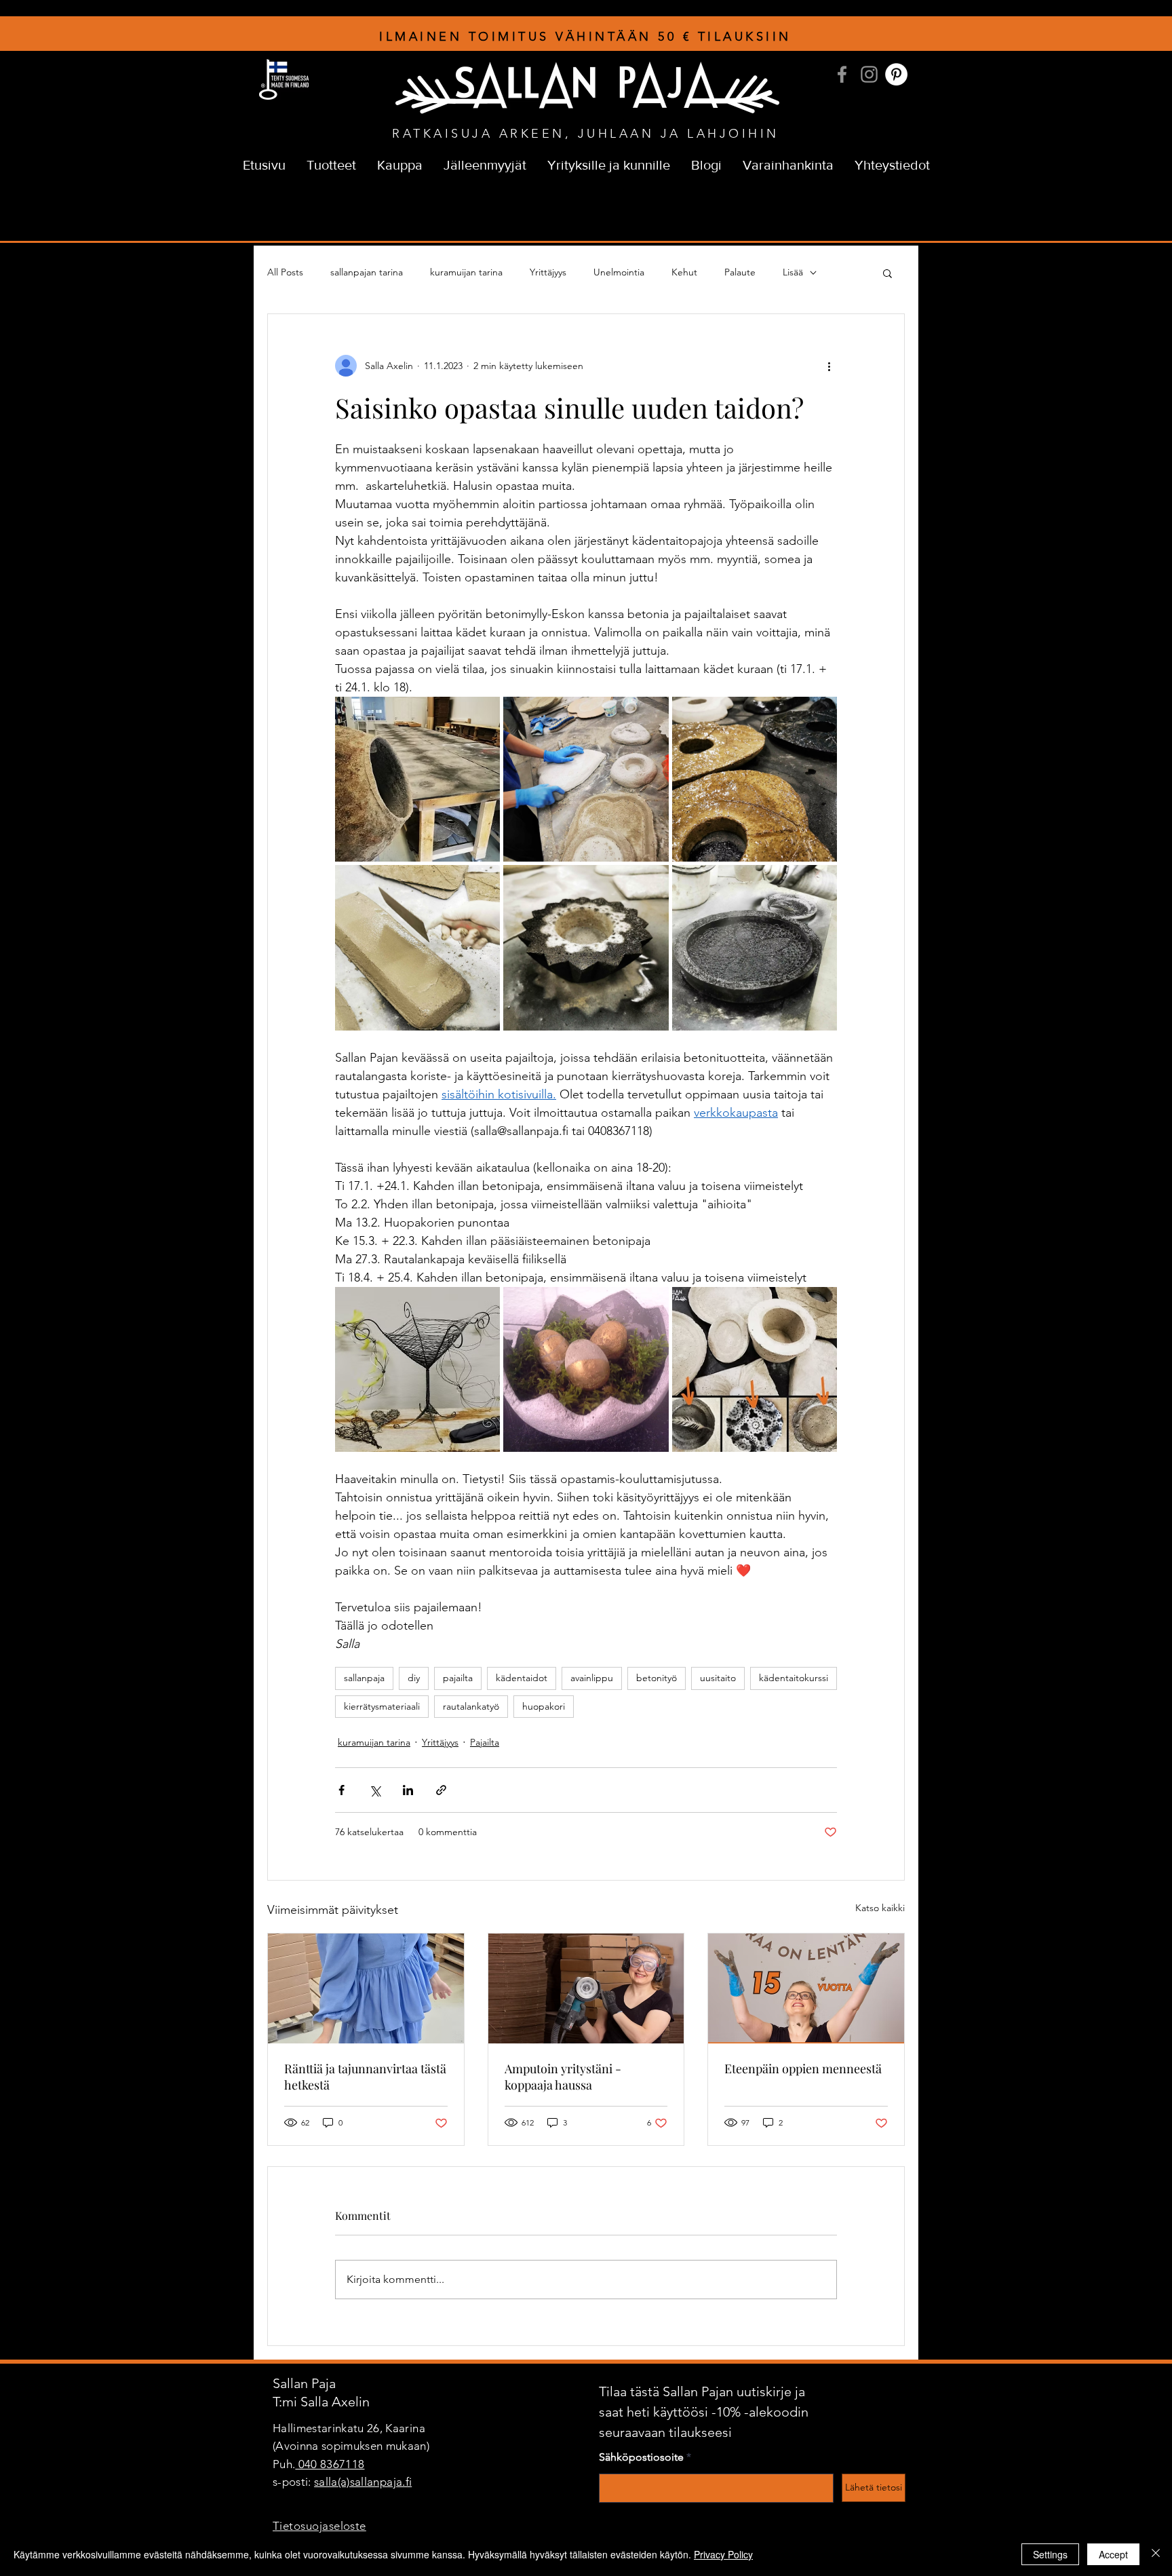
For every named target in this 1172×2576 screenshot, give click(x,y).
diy (414, 1678)
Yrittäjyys (548, 272)
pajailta (458, 1678)
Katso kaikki (880, 1908)
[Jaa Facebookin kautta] (341, 1790)
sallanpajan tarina (367, 272)
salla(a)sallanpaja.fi (363, 2482)
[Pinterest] (896, 74)
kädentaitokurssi (794, 1678)
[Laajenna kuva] (417, 779)
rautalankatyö (471, 1706)
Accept (1113, 2554)
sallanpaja (364, 1678)
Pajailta (485, 1742)
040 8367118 (330, 2464)
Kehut (684, 272)
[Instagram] (869, 74)
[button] (887, 273)
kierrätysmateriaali (382, 1706)
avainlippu (592, 1678)
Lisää (793, 272)
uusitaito (718, 1678)
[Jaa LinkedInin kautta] (408, 1790)
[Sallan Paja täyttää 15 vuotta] (806, 1988)
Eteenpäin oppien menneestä (803, 2069)
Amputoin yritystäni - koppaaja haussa (563, 2077)
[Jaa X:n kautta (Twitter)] (375, 1790)
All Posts (285, 272)
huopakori (544, 1706)
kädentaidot (522, 1678)
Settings (1050, 2554)
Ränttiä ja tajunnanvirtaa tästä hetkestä (365, 2077)
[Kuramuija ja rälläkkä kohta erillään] (586, 1988)
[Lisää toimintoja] (829, 366)
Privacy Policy (723, 2554)
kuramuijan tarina (466, 272)
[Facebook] (842, 74)
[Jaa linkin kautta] (441, 1790)
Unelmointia (619, 272)
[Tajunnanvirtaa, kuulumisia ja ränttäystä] (366, 1988)
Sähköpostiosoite (641, 2457)
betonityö (657, 1678)
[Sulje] (1156, 2554)
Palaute (740, 272)
